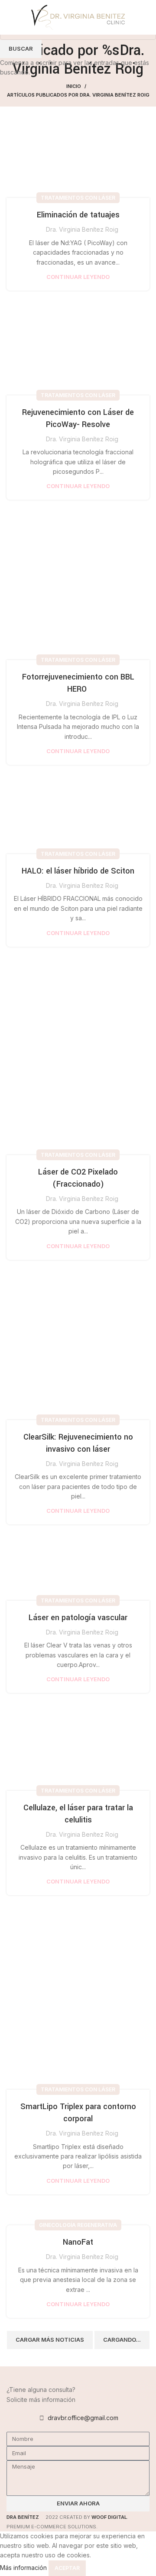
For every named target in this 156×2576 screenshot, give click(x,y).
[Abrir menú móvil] (10, 17)
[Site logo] (78, 17)
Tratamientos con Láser (78, 198)
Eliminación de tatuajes (78, 215)
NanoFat (78, 2242)
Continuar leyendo (78, 277)
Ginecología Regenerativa (78, 2225)
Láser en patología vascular (78, 1618)
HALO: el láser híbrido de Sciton (78, 871)
